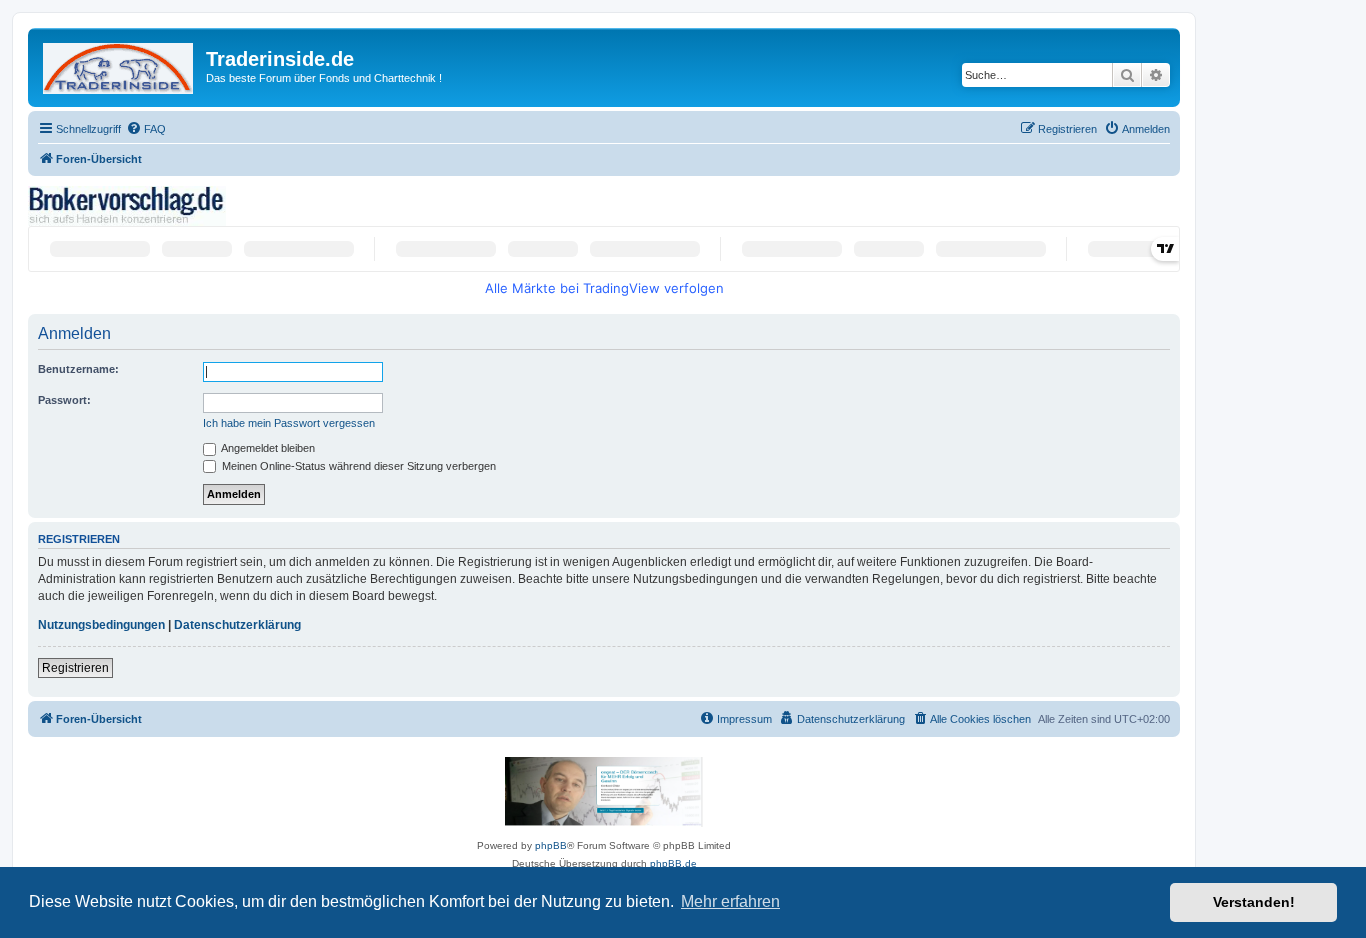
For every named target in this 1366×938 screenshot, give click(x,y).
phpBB (551, 845)
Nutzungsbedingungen (101, 625)
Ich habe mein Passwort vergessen (289, 423)
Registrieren (75, 668)
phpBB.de (673, 863)
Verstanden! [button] (1254, 902)
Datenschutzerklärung (237, 625)
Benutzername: (78, 369)
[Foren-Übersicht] (119, 64)
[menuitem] (146, 129)
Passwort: (64, 400)
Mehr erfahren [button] (730, 901)
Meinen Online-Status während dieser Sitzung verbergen (357, 466)
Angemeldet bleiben (267, 448)
